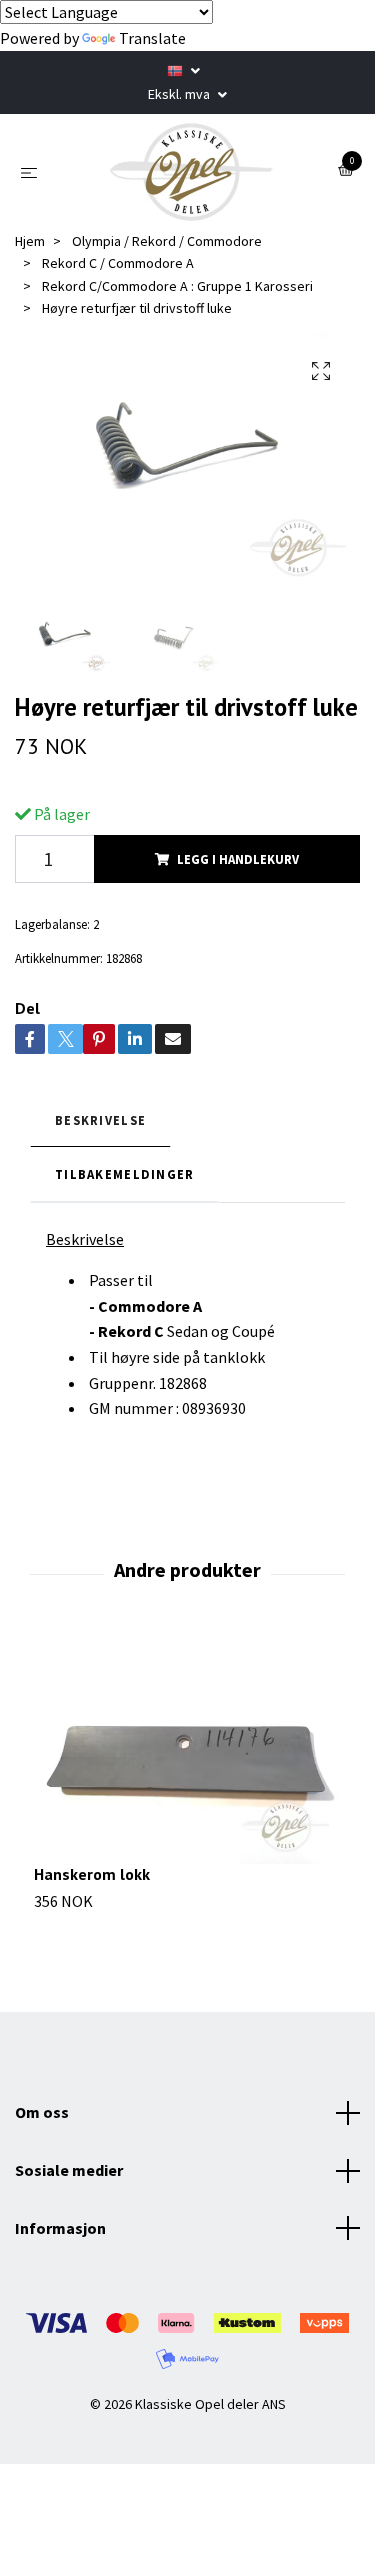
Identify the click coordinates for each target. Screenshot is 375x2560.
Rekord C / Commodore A (118, 263)
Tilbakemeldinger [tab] (124, 1174)
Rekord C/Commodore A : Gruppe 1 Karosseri (177, 286)
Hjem (30, 241)
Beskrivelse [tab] (100, 1120)
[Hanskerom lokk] (187, 1749)
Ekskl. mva (180, 94)
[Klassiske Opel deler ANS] (192, 172)
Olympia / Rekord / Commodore (167, 241)
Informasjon (60, 2228)
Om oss (42, 2112)
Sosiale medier (69, 2170)
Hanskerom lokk (92, 1874)
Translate (152, 38)
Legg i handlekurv (238, 859)
